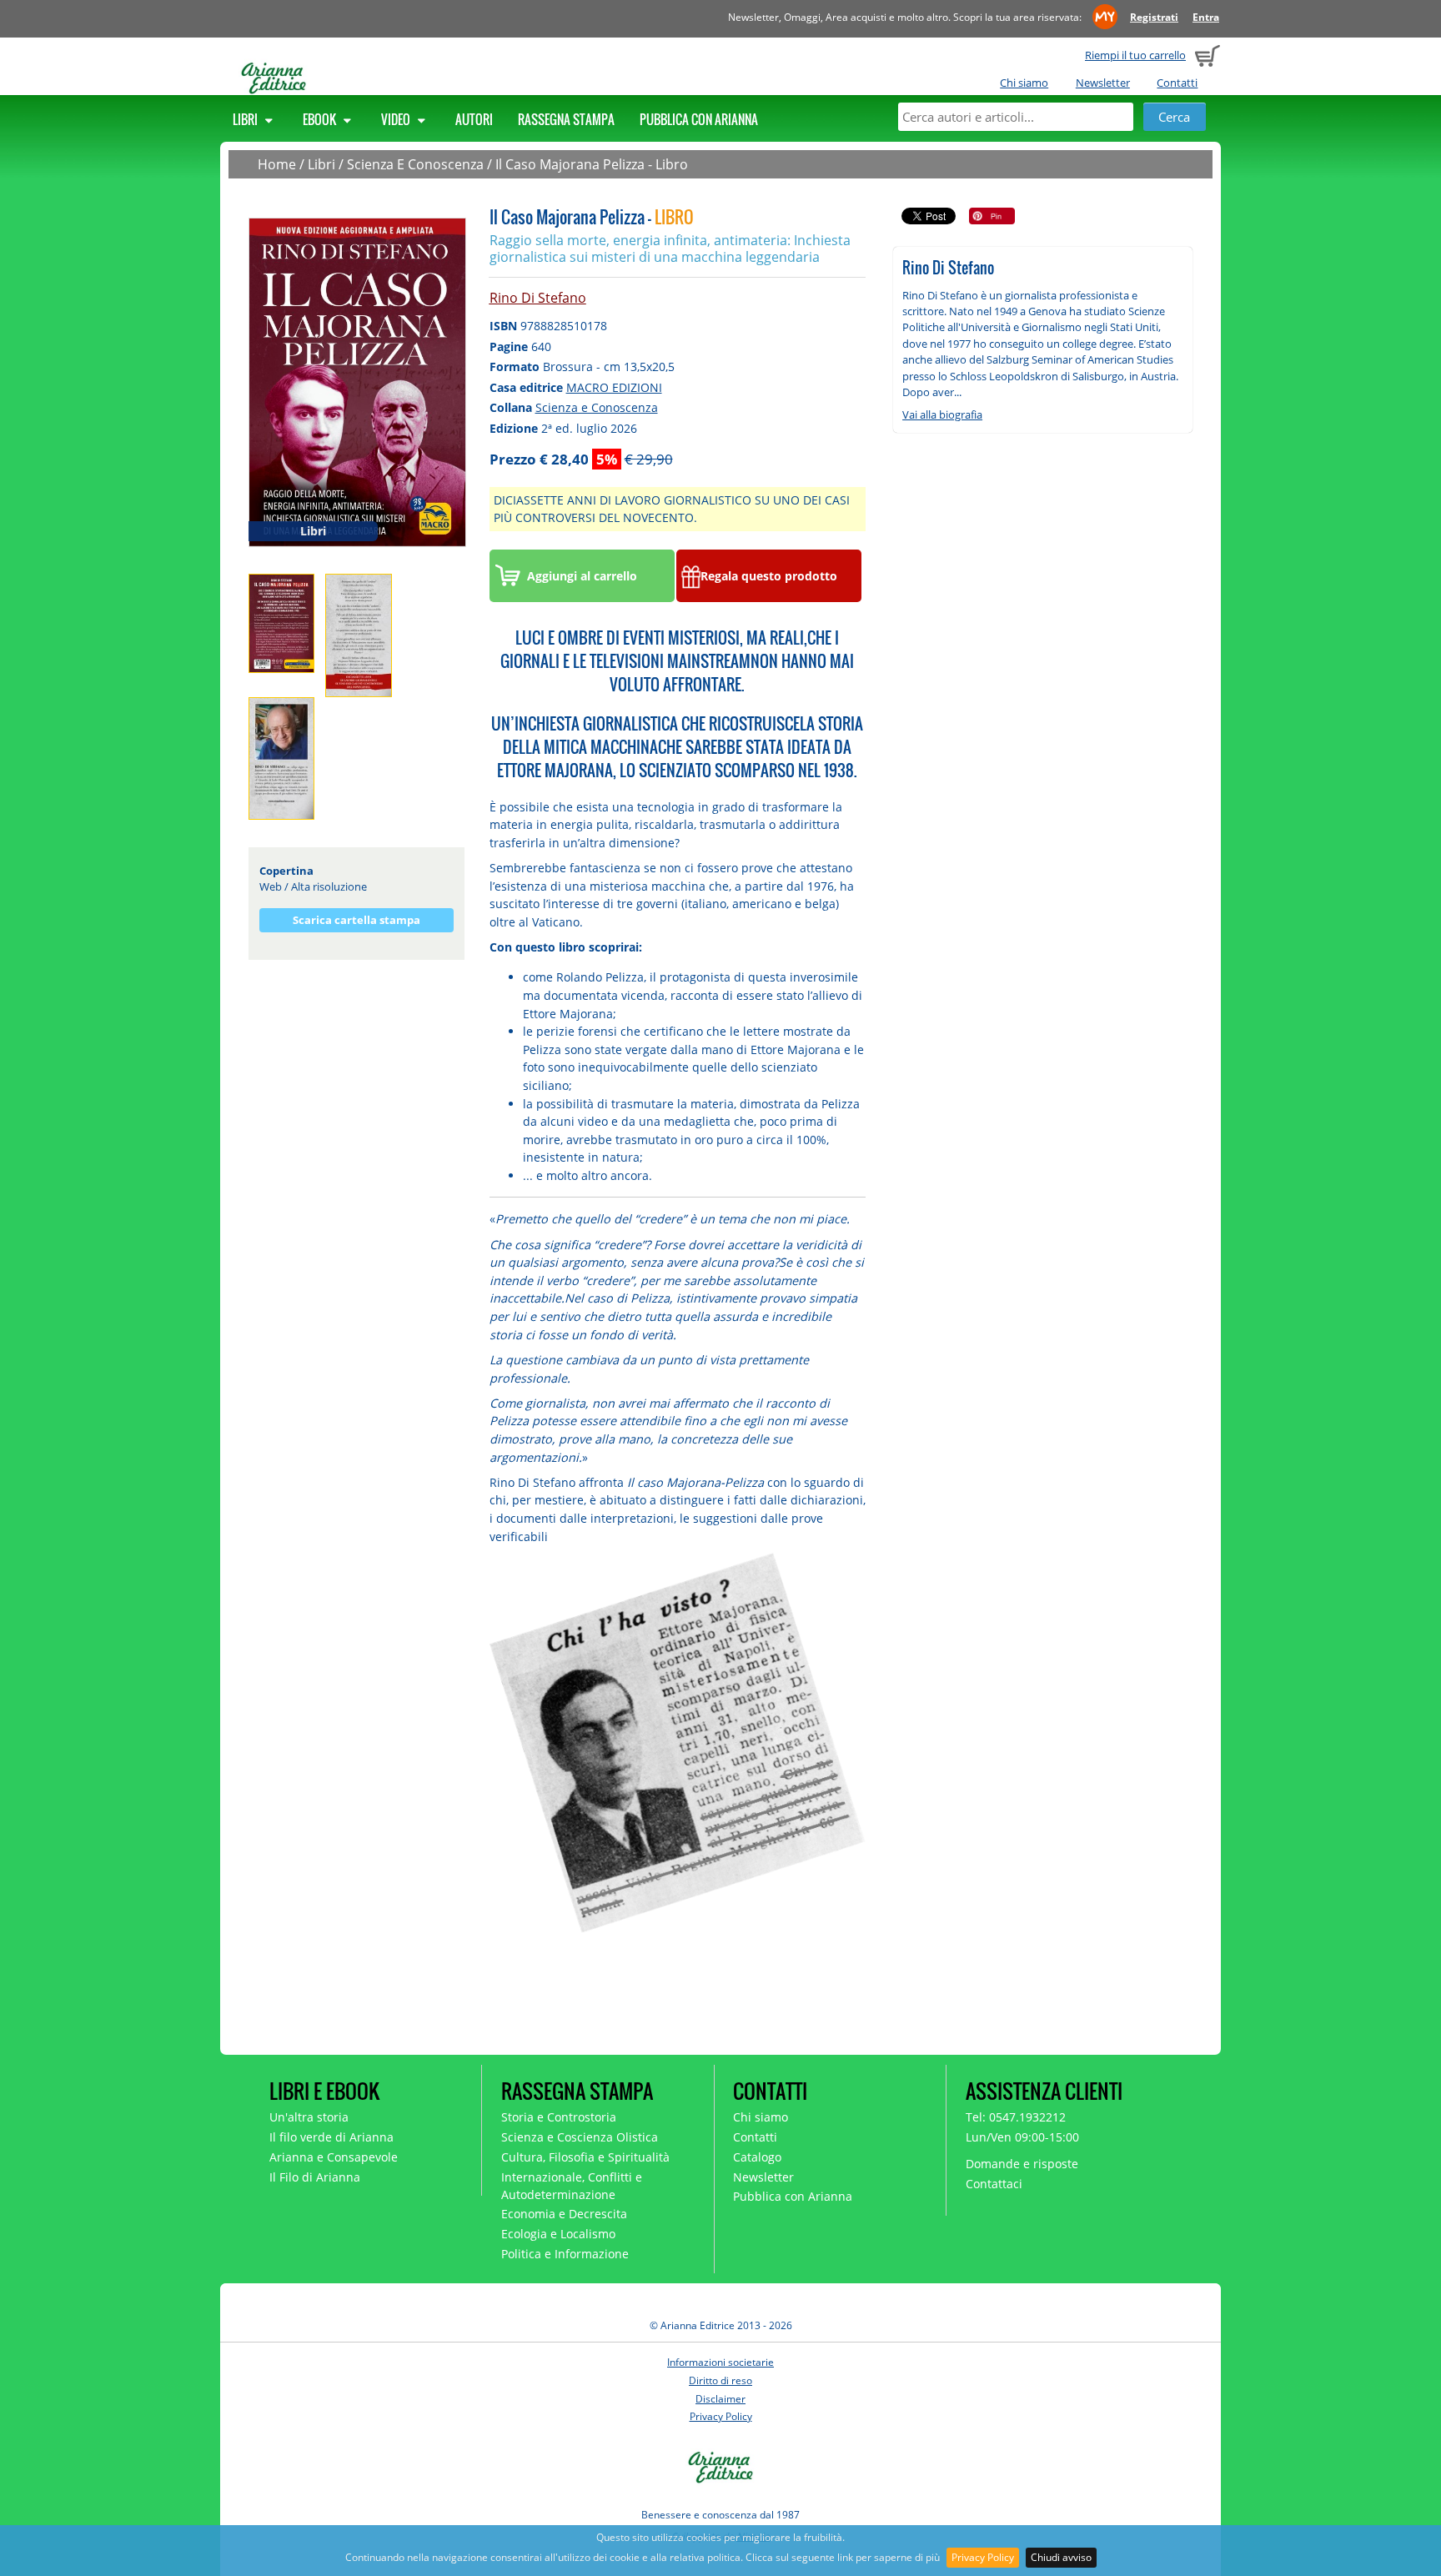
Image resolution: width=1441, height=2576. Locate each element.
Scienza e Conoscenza (597, 407)
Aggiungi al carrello (582, 576)
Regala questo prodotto (769, 576)
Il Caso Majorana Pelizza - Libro (592, 164)
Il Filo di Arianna (315, 2177)
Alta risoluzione (329, 886)
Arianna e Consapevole (334, 2157)
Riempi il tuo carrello (1135, 55)
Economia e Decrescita (564, 2214)
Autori (474, 119)
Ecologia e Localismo (558, 2234)
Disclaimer (720, 2399)
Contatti (1177, 83)
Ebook (321, 119)
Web (271, 886)
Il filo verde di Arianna (331, 2137)
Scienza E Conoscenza (415, 164)
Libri (246, 119)
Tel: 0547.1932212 (1016, 2117)
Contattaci (994, 2184)
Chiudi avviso (1061, 2557)
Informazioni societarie (720, 2362)
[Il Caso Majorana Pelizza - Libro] (357, 381)
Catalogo (757, 2157)
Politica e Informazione (565, 2254)
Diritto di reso (720, 2380)
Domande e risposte (1022, 2164)
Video (397, 119)
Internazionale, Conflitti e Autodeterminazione (572, 2186)
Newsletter (1103, 83)
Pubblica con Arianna (699, 119)
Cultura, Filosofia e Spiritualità (585, 2157)
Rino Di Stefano (538, 298)
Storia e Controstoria (559, 2117)
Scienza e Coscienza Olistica (580, 2137)
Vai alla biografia (942, 414)
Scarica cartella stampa (356, 920)
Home (277, 164)
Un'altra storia (309, 2117)
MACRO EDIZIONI (614, 387)
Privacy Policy (983, 2557)
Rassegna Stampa (566, 119)
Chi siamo (1024, 83)
